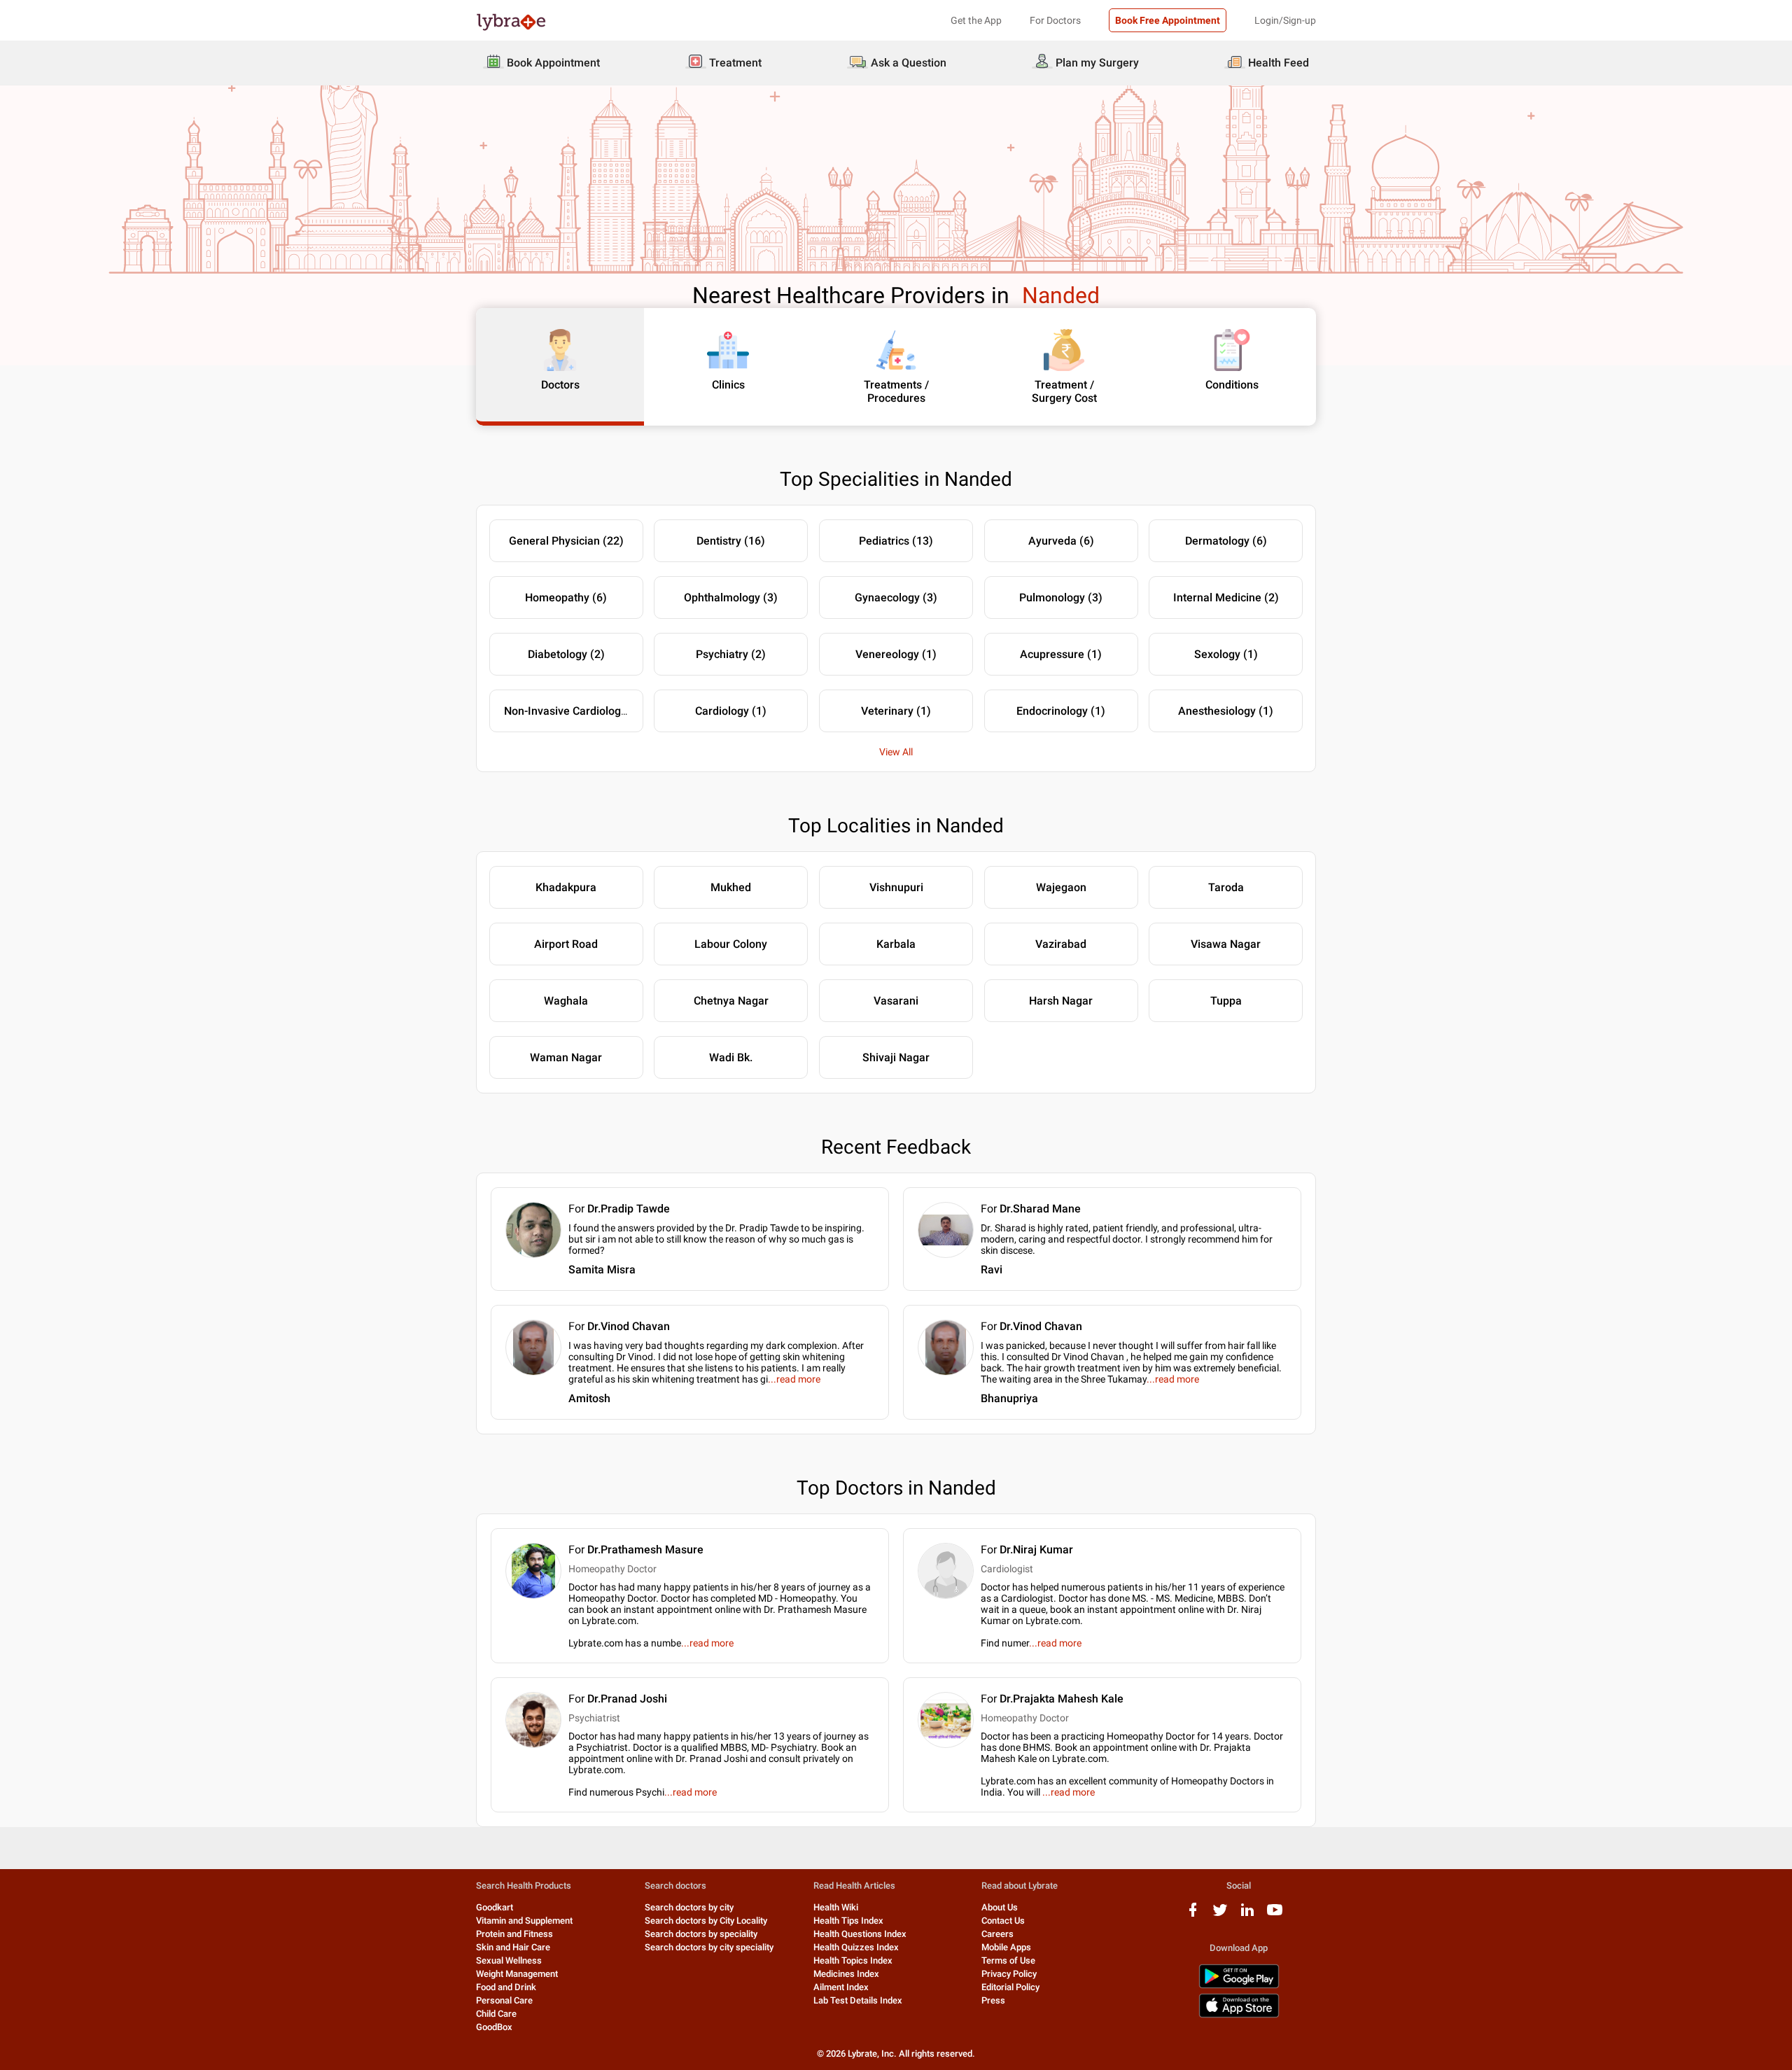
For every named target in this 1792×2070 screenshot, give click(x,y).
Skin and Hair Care (513, 1947)
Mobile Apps (1006, 1947)
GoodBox (494, 2027)
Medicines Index (846, 1974)
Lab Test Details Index (858, 2000)
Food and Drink (506, 1987)
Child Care (496, 2014)
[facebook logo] (1193, 1915)
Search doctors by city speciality (709, 1947)
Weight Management (517, 1974)
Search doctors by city (689, 1907)
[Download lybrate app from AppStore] (1239, 2015)
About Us (1000, 1907)
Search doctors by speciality (701, 1934)
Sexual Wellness (509, 1960)
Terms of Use (1008, 1960)
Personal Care (504, 2000)
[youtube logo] (1275, 1915)
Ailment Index (841, 1987)
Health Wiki (836, 1907)
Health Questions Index (860, 1934)
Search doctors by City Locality (706, 1921)
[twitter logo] (1220, 1915)
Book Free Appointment (1168, 20)
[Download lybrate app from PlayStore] (1239, 1986)
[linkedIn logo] (1247, 1915)
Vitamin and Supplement (524, 1921)
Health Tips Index (848, 1921)
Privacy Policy (1009, 1974)
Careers (997, 1934)
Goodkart (495, 1907)
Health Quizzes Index (856, 1947)
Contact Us (1003, 1921)
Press (993, 2000)
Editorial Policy (1010, 1987)
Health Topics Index (853, 1960)
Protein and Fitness (514, 1934)
